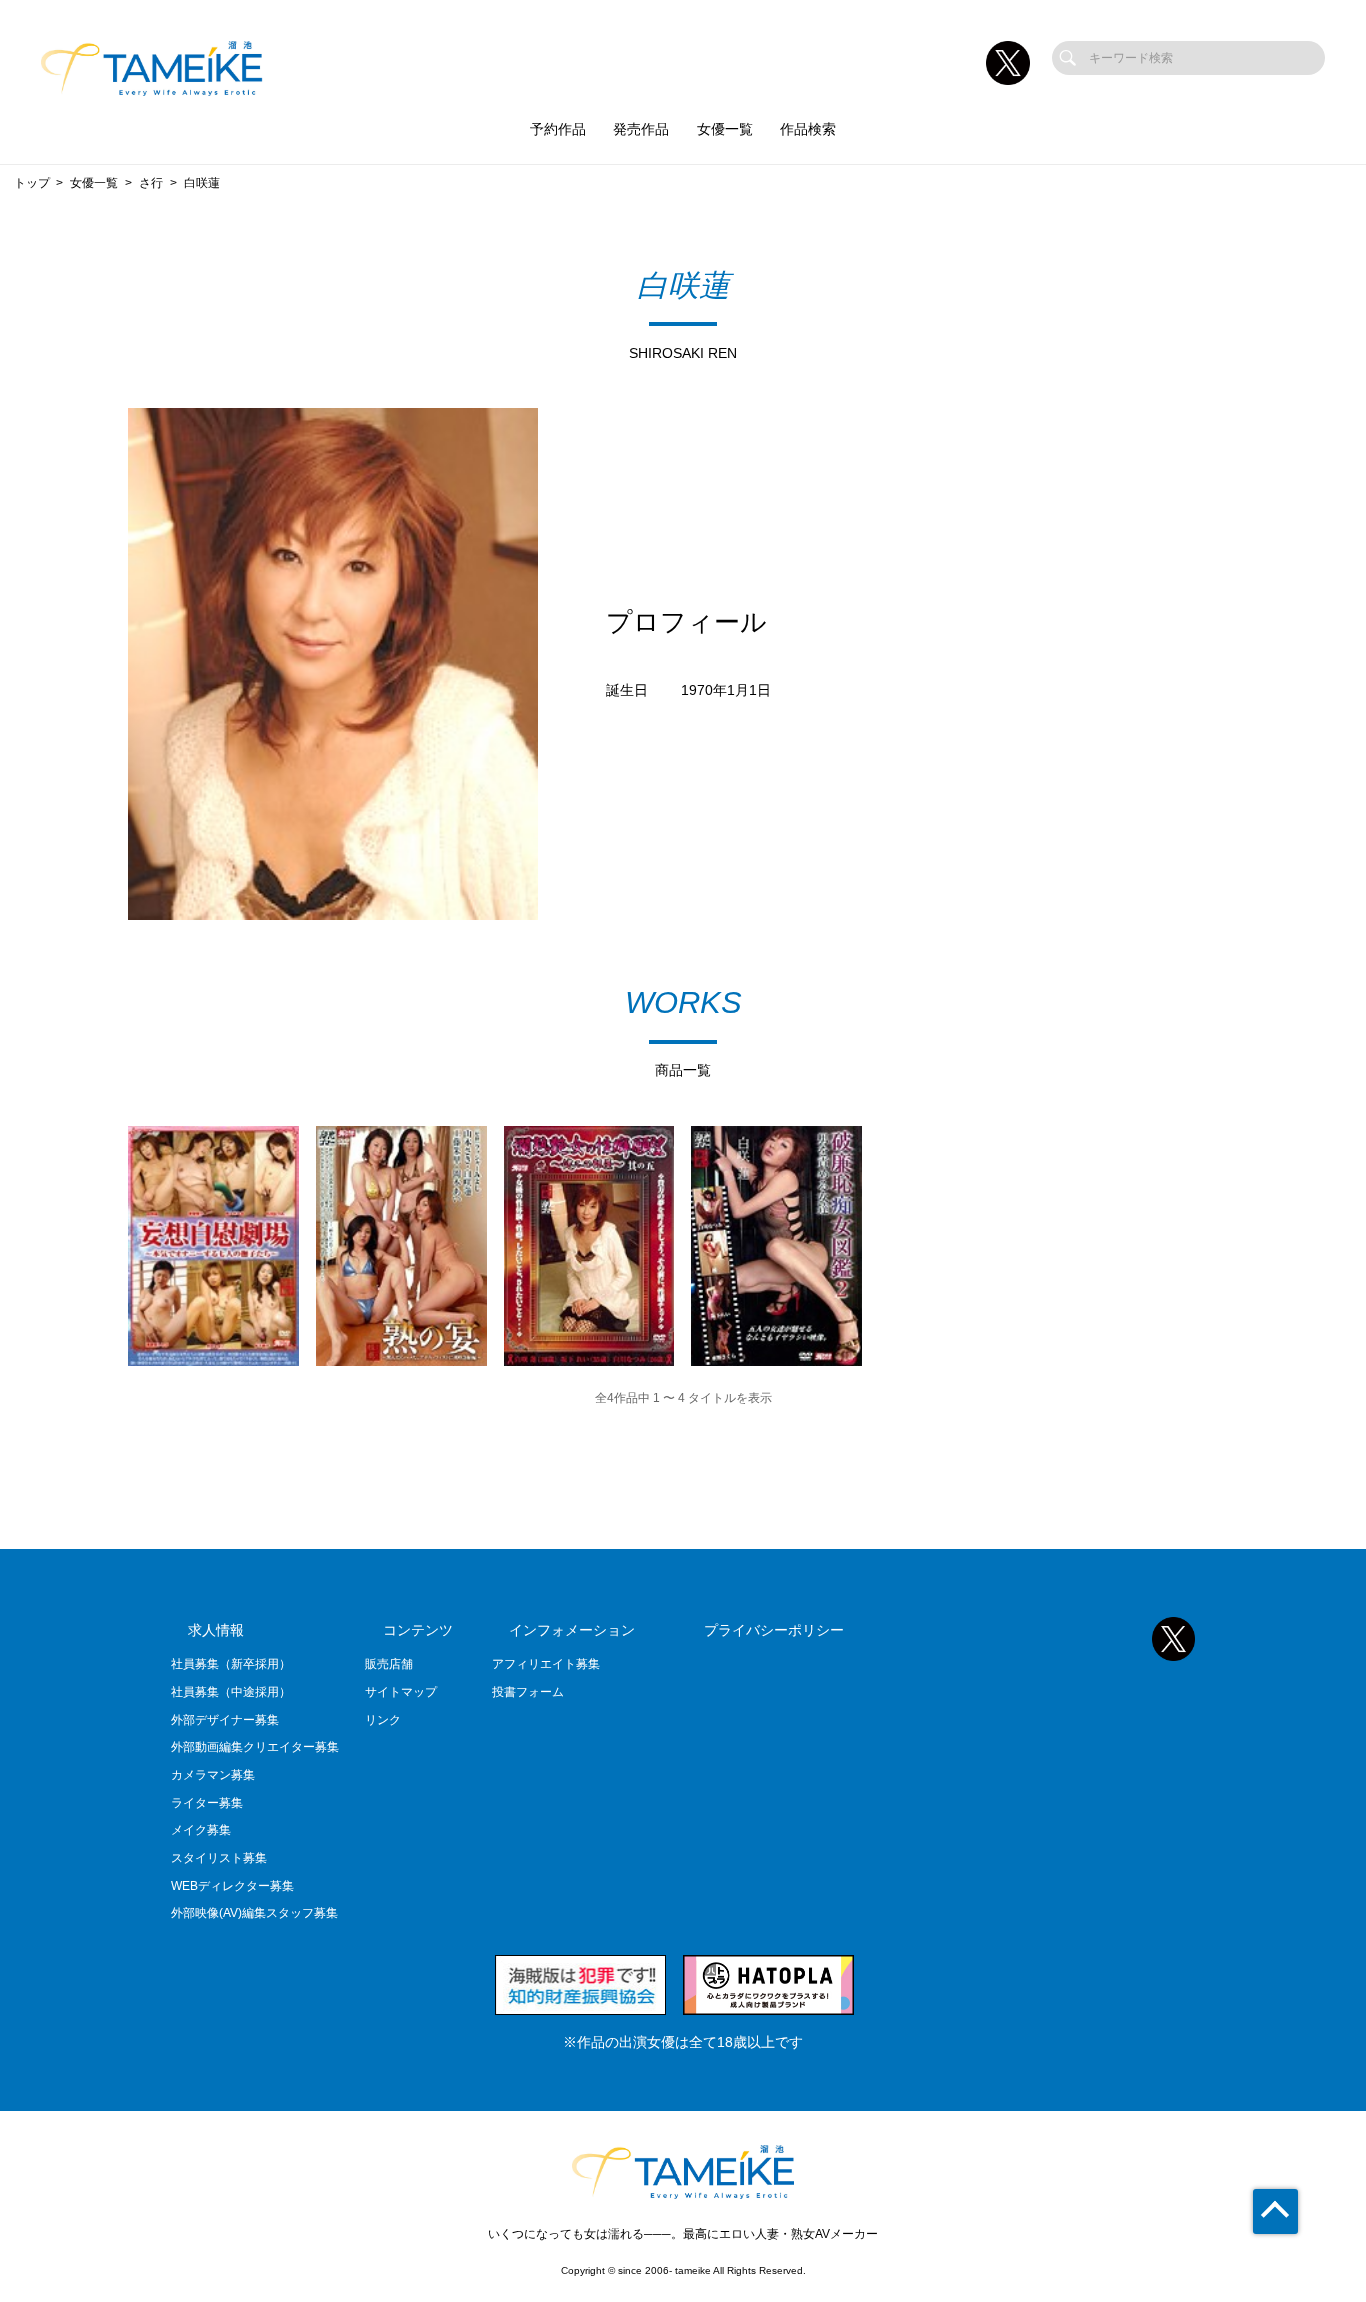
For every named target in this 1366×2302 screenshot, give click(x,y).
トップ (32, 183)
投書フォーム (528, 1692)
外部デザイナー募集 (225, 1720)
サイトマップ (401, 1692)
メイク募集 (201, 1830)
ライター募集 (207, 1803)
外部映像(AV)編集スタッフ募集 (254, 1913)
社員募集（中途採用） (231, 1692)
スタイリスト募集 (219, 1858)
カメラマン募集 (213, 1775)
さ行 (151, 183)
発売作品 (641, 129)
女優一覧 (725, 129)
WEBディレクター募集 (232, 1886)
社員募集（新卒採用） (231, 1664)
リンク (383, 1720)
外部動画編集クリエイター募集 (255, 1747)
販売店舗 (389, 1664)
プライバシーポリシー (774, 1630)
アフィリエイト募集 (546, 1664)
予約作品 (558, 129)
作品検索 (808, 129)
